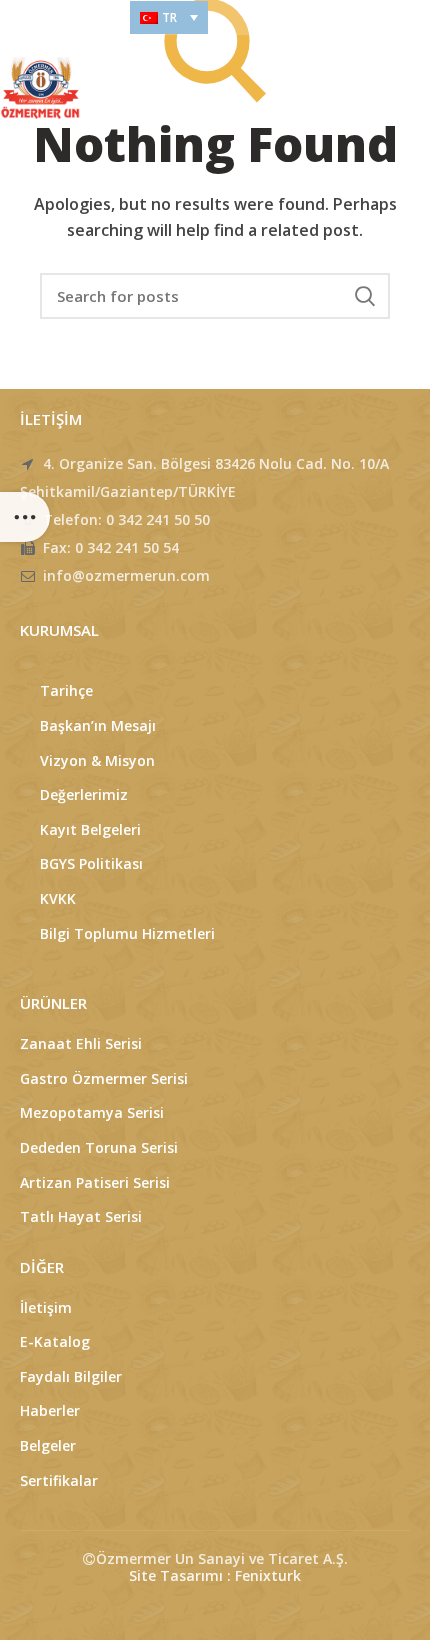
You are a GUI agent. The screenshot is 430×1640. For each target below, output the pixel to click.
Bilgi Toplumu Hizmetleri (127, 933)
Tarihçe (66, 690)
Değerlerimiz (84, 794)
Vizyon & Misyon (97, 760)
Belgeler (48, 1445)
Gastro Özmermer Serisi (104, 1078)
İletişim (46, 1307)
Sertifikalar (59, 1480)
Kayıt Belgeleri (90, 829)
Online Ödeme (55, 17)
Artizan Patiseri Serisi (95, 1182)
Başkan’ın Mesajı (98, 725)
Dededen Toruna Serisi (99, 1147)
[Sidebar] (25, 517)
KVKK (58, 898)
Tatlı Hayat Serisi (81, 1216)
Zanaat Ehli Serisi (81, 1043)
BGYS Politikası (91, 863)
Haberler (50, 1410)
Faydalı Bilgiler (71, 1376)
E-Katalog (55, 1341)
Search (365, 296)
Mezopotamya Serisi (92, 1112)
